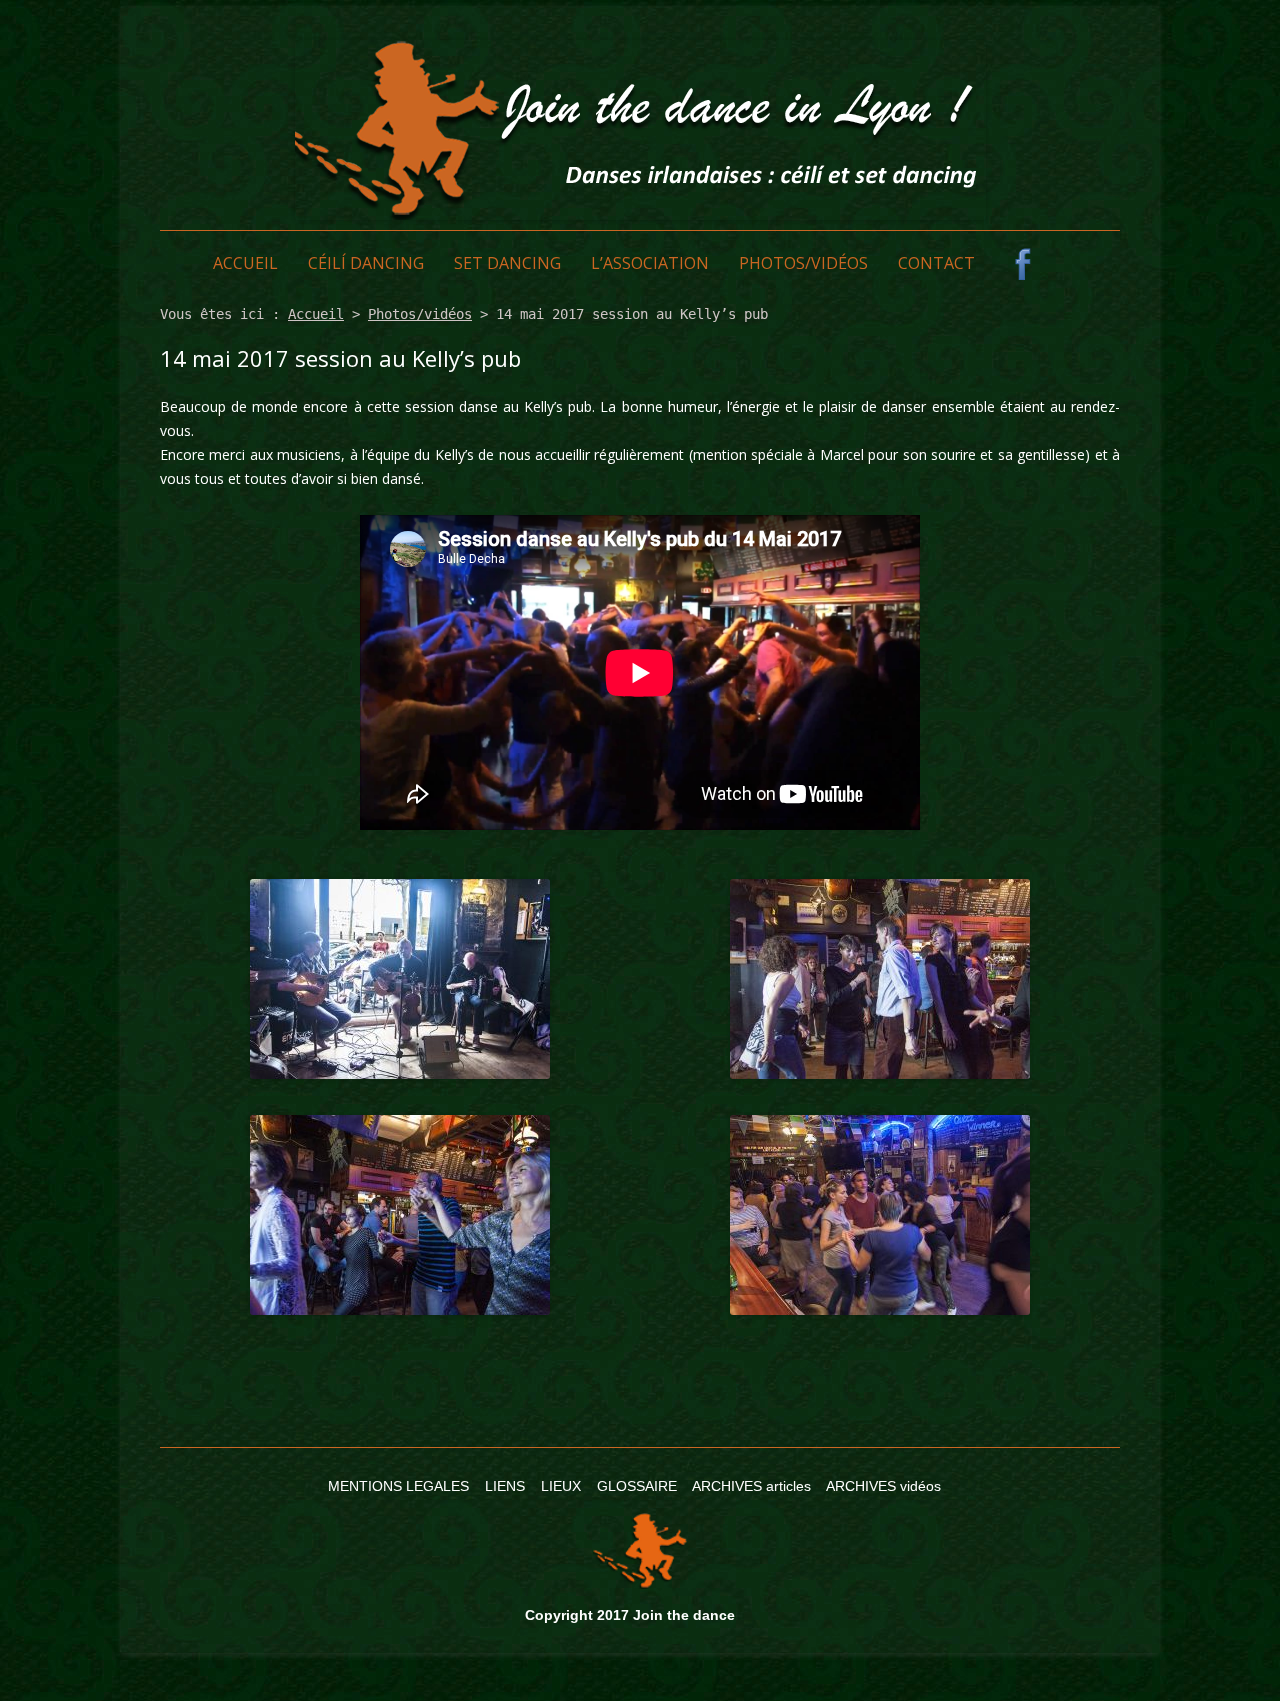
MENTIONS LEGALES (398, 1486)
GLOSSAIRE (637, 1486)
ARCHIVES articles (751, 1486)
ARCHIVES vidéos (883, 1486)
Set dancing (507, 263)
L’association (650, 263)
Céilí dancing (366, 263)
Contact (936, 263)
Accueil (245, 263)
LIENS (505, 1486)
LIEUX (561, 1486)
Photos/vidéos (803, 263)
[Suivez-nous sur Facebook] (1023, 264)
